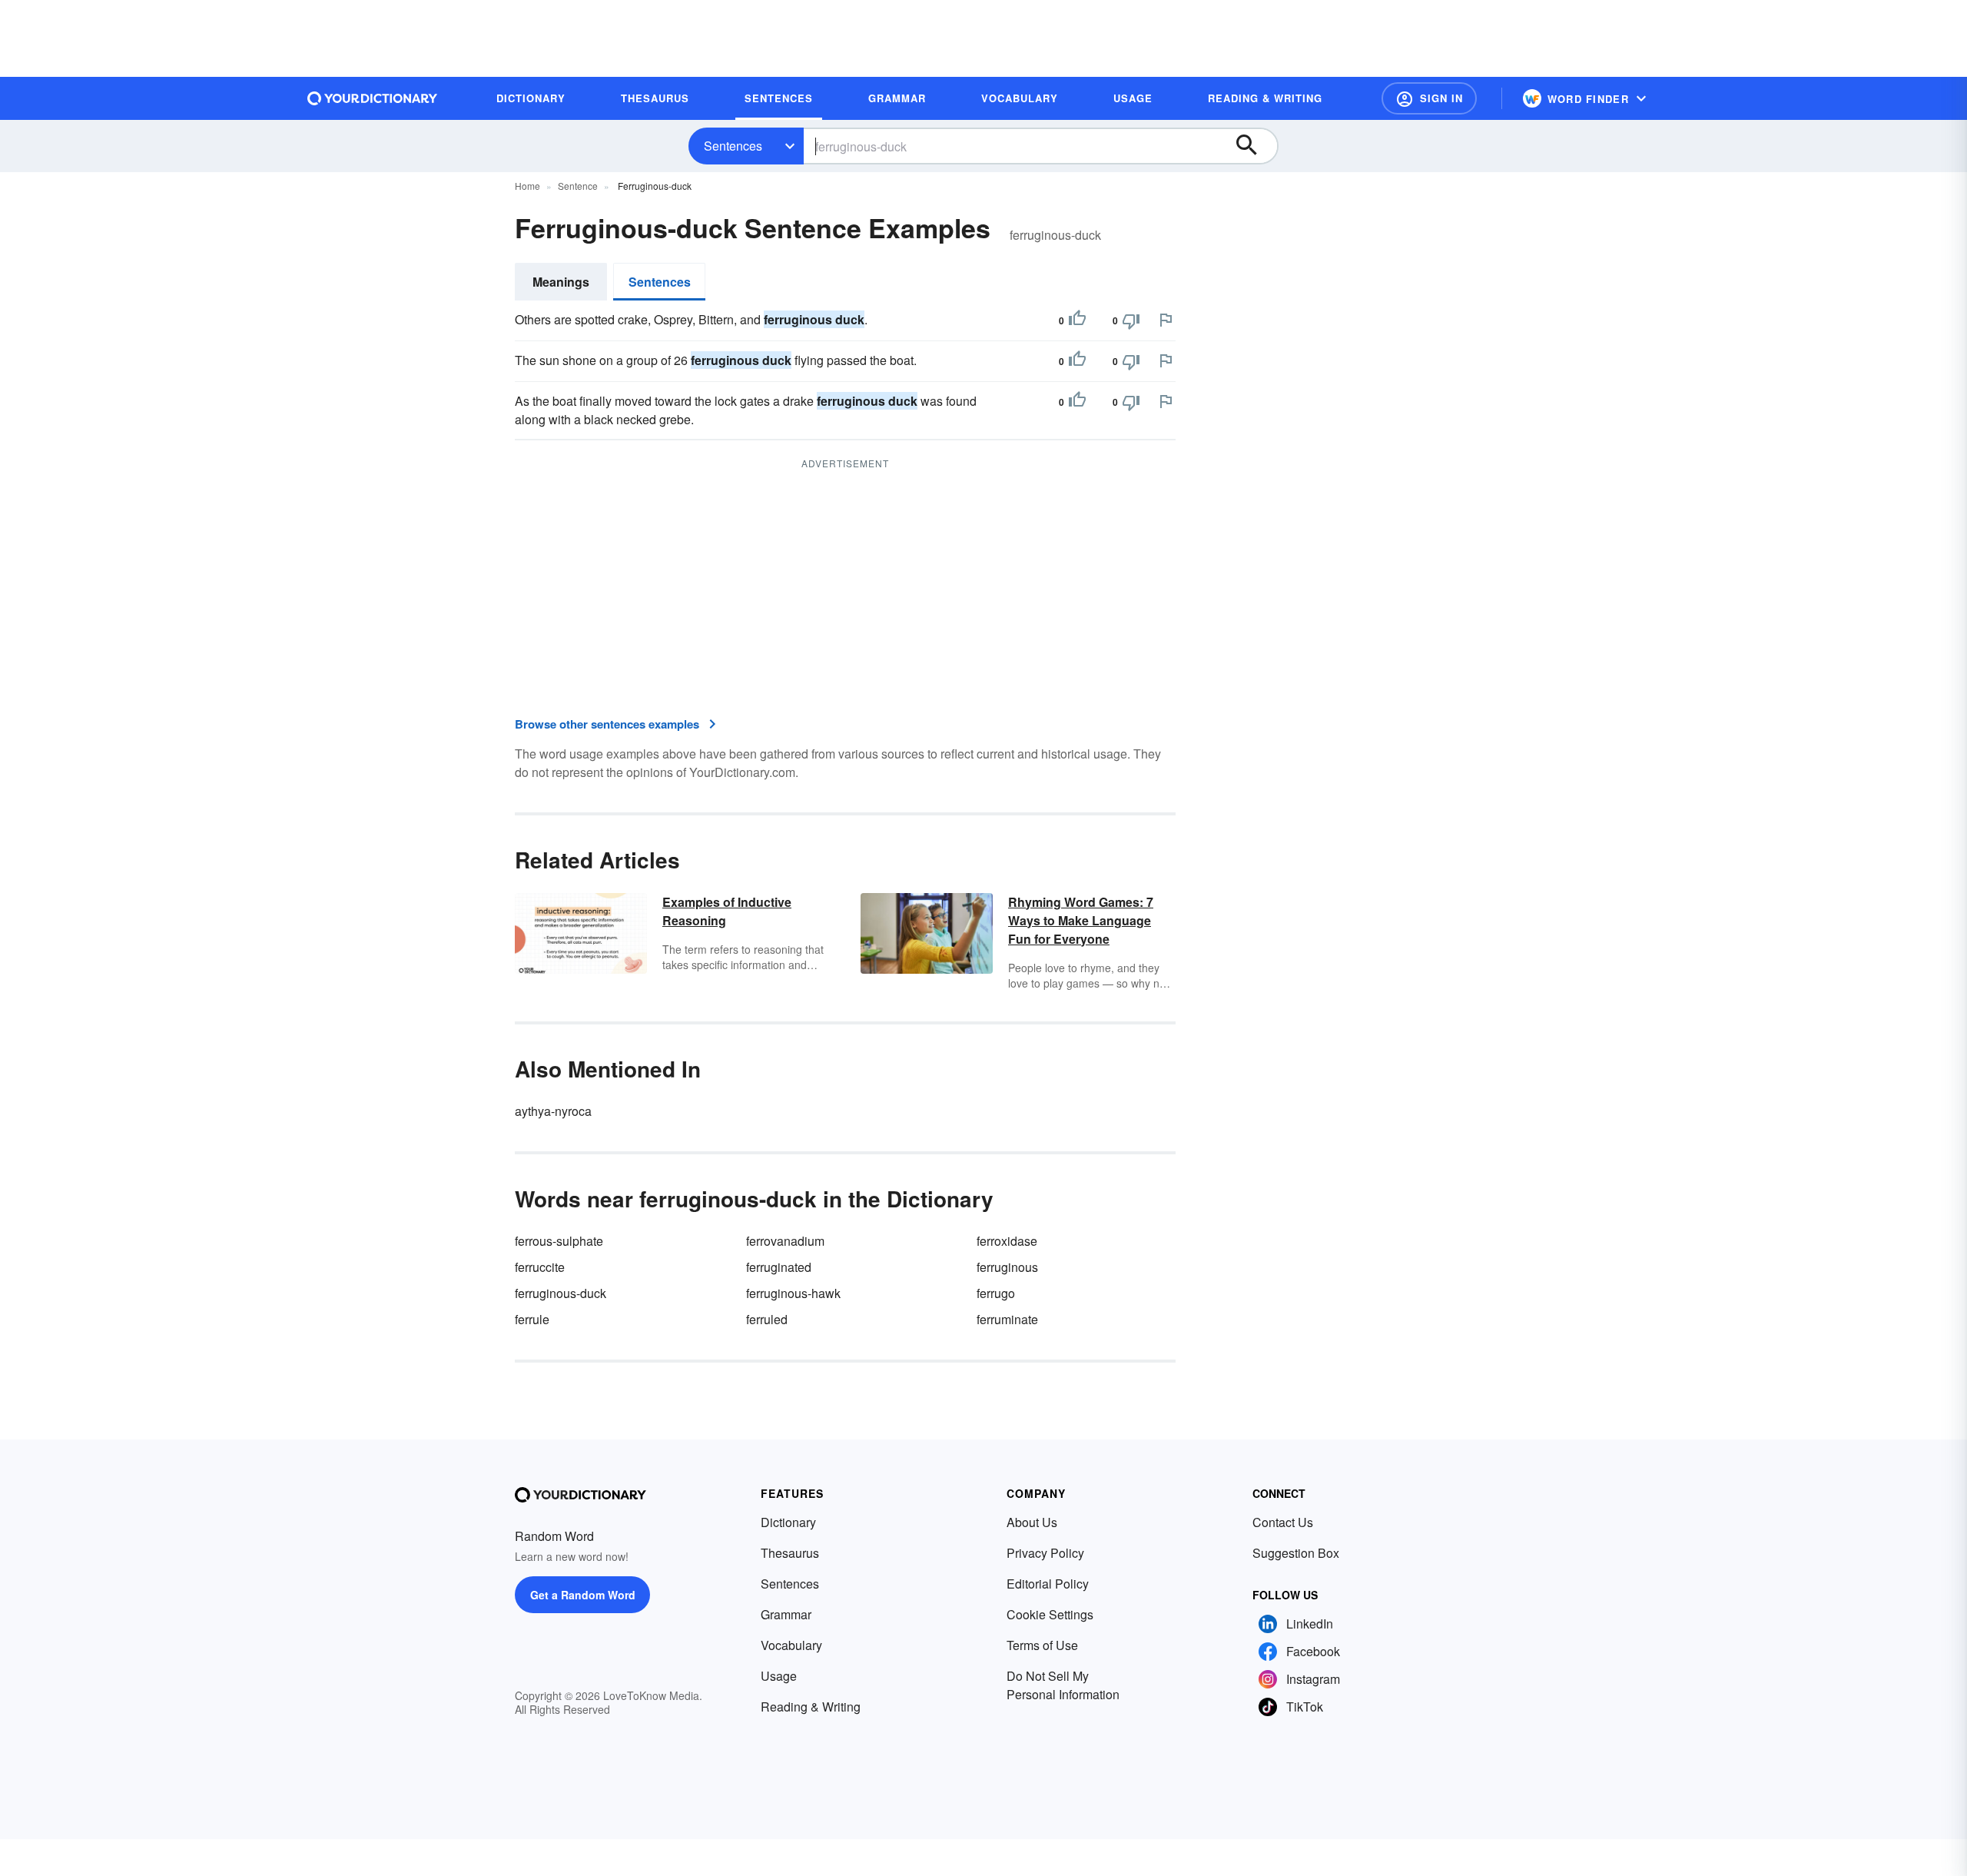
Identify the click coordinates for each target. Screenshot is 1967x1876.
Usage (779, 1676)
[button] (1429, 98)
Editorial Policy (1048, 1584)
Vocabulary (791, 1645)
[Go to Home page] (373, 98)
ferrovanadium (785, 1241)
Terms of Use (1042, 1645)
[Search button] (1254, 146)
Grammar (786, 1614)
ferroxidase (1007, 1241)
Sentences (733, 146)
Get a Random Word (583, 1595)
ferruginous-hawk (793, 1293)
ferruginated (779, 1267)
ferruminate (1007, 1319)
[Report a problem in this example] (1166, 320)
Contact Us (1283, 1522)
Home (527, 186)
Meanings (561, 282)
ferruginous (1007, 1267)
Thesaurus (790, 1553)
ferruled (767, 1319)
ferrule (532, 1319)
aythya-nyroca (553, 1111)
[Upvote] (1077, 320)
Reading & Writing (811, 1707)
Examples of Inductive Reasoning (727, 911)
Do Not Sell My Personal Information (1063, 1685)
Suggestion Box (1296, 1553)
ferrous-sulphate (559, 1241)
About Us (1032, 1522)
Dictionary (788, 1522)
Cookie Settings (1050, 1614)
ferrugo (996, 1293)
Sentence (578, 186)
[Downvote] (1131, 320)
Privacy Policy (1045, 1553)
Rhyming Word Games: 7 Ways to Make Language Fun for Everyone (1081, 920)
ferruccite (540, 1267)
